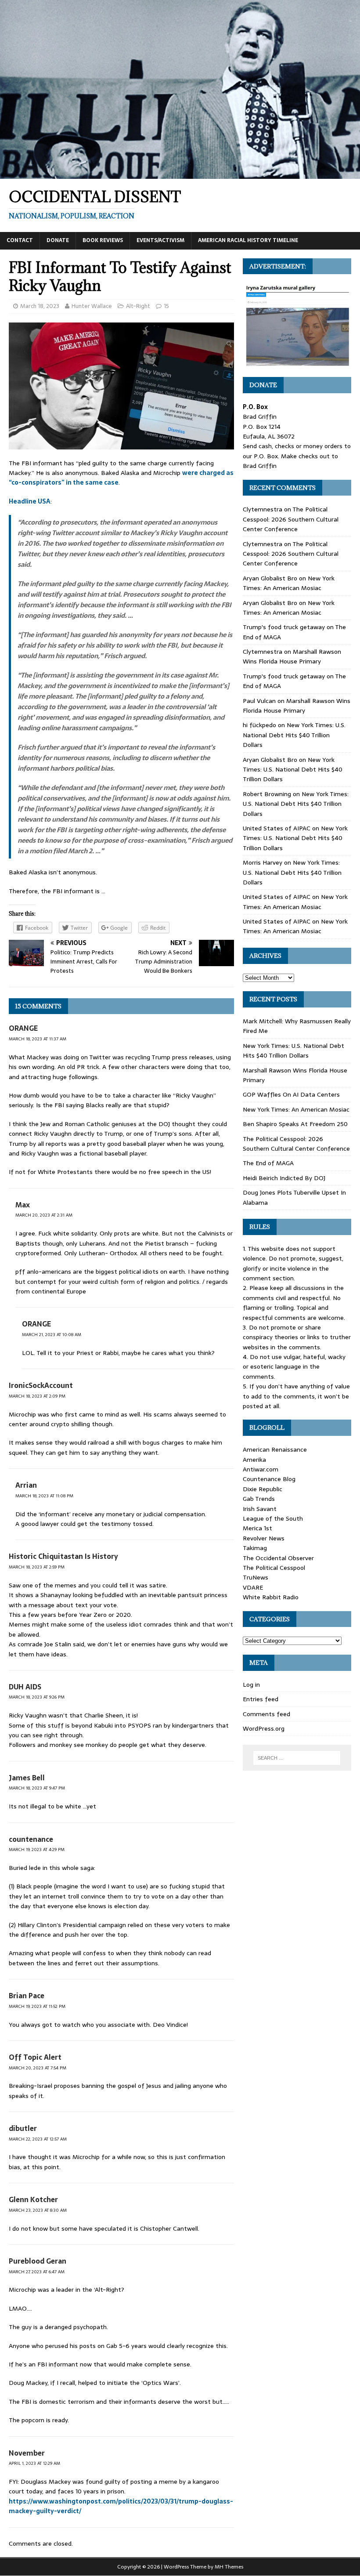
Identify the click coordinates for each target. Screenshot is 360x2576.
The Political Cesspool (274, 1568)
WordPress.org (264, 1728)
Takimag (255, 1548)
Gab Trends (259, 1499)
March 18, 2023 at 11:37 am (38, 1039)
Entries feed (261, 1699)
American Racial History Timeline (248, 240)
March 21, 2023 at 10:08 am (52, 1335)
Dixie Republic (263, 1489)
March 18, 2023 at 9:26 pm (37, 1697)
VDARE (253, 1587)
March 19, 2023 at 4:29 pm (37, 1850)
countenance (31, 1839)
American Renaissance (275, 1449)
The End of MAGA (268, 1163)
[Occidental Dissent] (180, 174)
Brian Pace (27, 1996)
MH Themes (229, 2567)
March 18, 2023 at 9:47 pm (37, 1788)
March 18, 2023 (40, 306)
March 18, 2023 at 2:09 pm (37, 1396)
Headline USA (30, 501)
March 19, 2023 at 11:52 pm (37, 2006)
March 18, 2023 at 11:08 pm (44, 1496)
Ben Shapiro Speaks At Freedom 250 (295, 1124)
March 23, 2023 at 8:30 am (38, 2210)
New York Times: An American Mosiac (289, 583)
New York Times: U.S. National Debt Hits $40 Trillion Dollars (294, 735)
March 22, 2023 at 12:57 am (38, 2139)
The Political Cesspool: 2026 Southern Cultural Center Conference (291, 519)
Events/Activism (160, 240)
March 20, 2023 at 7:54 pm (38, 2068)
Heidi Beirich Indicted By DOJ (284, 1178)
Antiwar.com (261, 1469)
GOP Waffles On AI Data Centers (291, 1094)
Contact (20, 240)
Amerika (254, 1460)
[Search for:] (297, 1758)
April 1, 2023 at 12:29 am (34, 2463)
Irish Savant (260, 1509)
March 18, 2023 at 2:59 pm (37, 1567)
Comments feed (266, 1714)
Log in (251, 1685)
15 (166, 306)
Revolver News (264, 1538)
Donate (58, 240)
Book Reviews (103, 240)
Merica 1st (257, 1528)
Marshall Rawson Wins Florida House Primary (292, 656)
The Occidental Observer (278, 1558)
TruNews (256, 1577)
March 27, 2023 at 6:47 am (37, 2272)
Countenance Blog (269, 1479)
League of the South (273, 1518)
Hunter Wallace (92, 306)
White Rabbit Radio (271, 1597)
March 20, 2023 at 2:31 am (44, 1215)
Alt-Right (138, 306)
